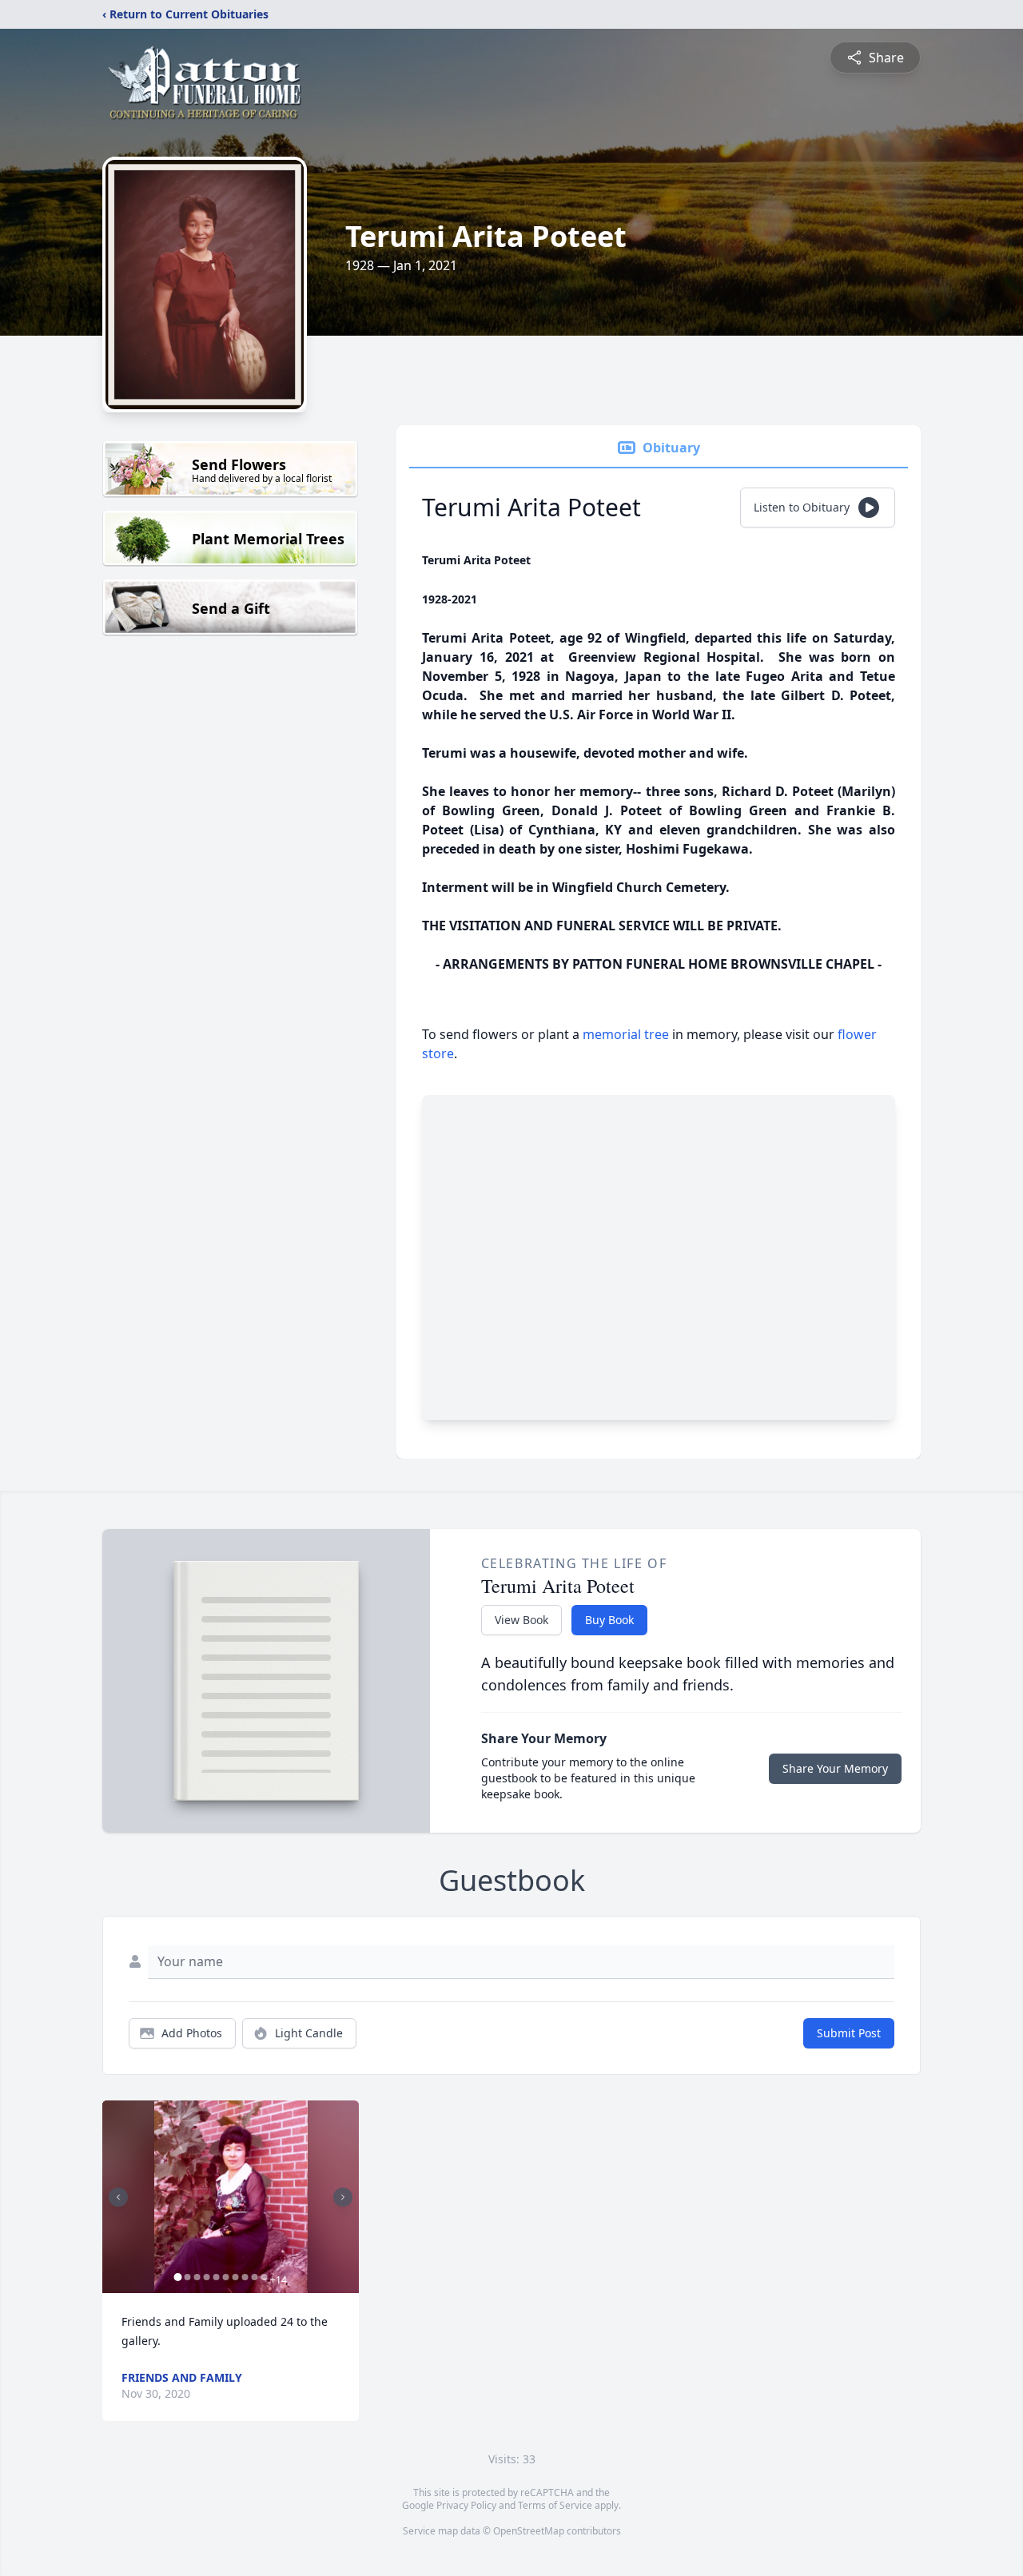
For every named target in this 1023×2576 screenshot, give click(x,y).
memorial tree (626, 1034)
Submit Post (849, 2033)
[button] (231, 2197)
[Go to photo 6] (225, 2277)
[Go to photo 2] (187, 2277)
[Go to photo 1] (177, 2277)
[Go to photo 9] (254, 2277)
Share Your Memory (835, 1768)
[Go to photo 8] (245, 2277)
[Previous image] (118, 2197)
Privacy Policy (466, 2505)
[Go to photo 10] (264, 2277)
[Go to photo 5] (216, 2277)
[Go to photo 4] (206, 2277)
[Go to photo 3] (197, 2277)
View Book (521, 1620)
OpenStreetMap (529, 2531)
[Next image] (343, 2197)
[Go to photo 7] (235, 2277)
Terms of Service (555, 2505)
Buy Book (609, 1620)
